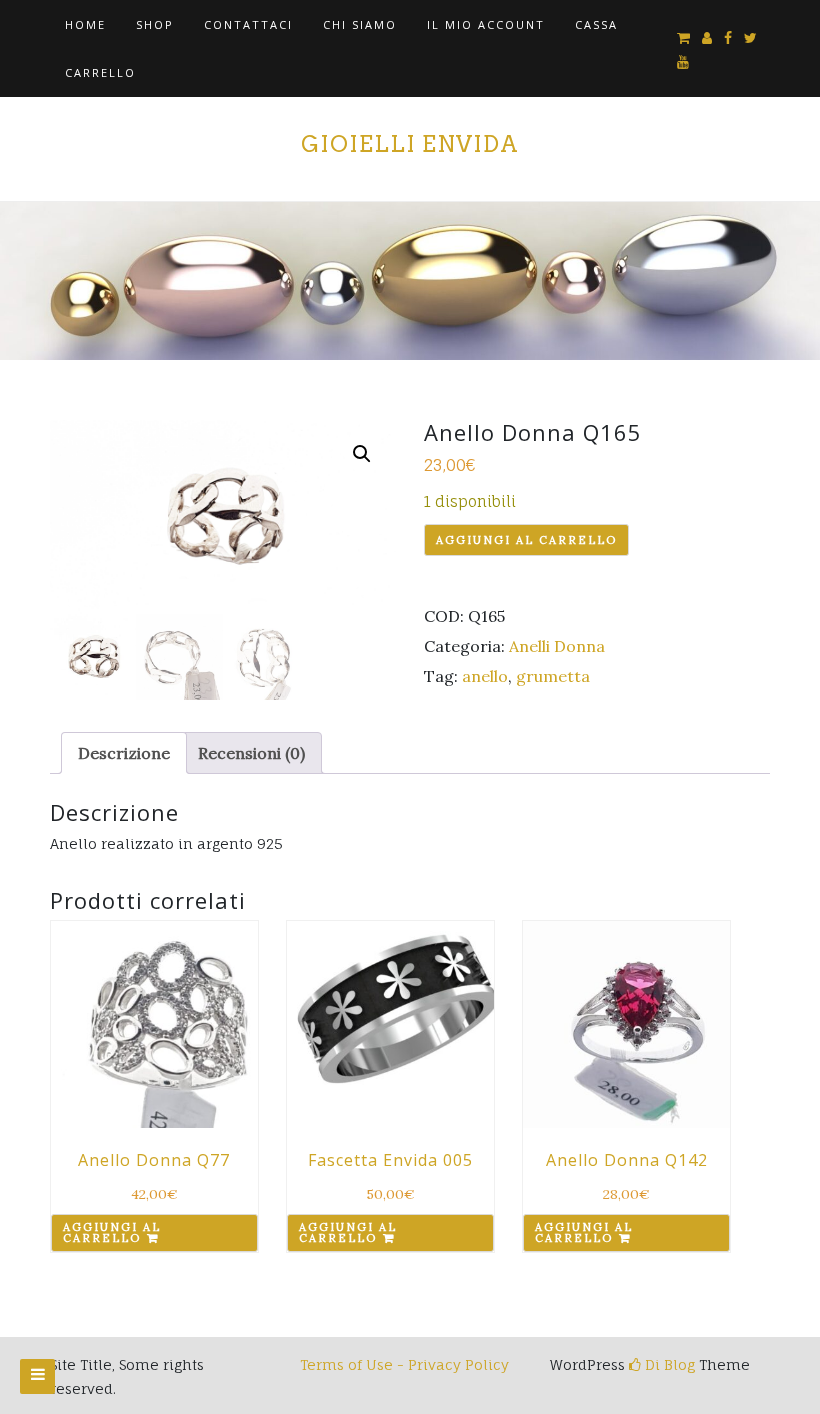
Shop (155, 24)
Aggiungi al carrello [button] (112, 1232)
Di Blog (668, 1364)
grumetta (553, 676)
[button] (362, 454)
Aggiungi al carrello (526, 540)
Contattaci (248, 24)
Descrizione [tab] (124, 753)
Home (85, 24)
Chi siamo (360, 24)
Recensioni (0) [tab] (251, 753)
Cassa (596, 24)
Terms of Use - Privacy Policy (404, 1364)
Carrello (100, 72)
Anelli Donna (557, 646)
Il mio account (486, 24)
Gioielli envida (410, 144)
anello (485, 676)
